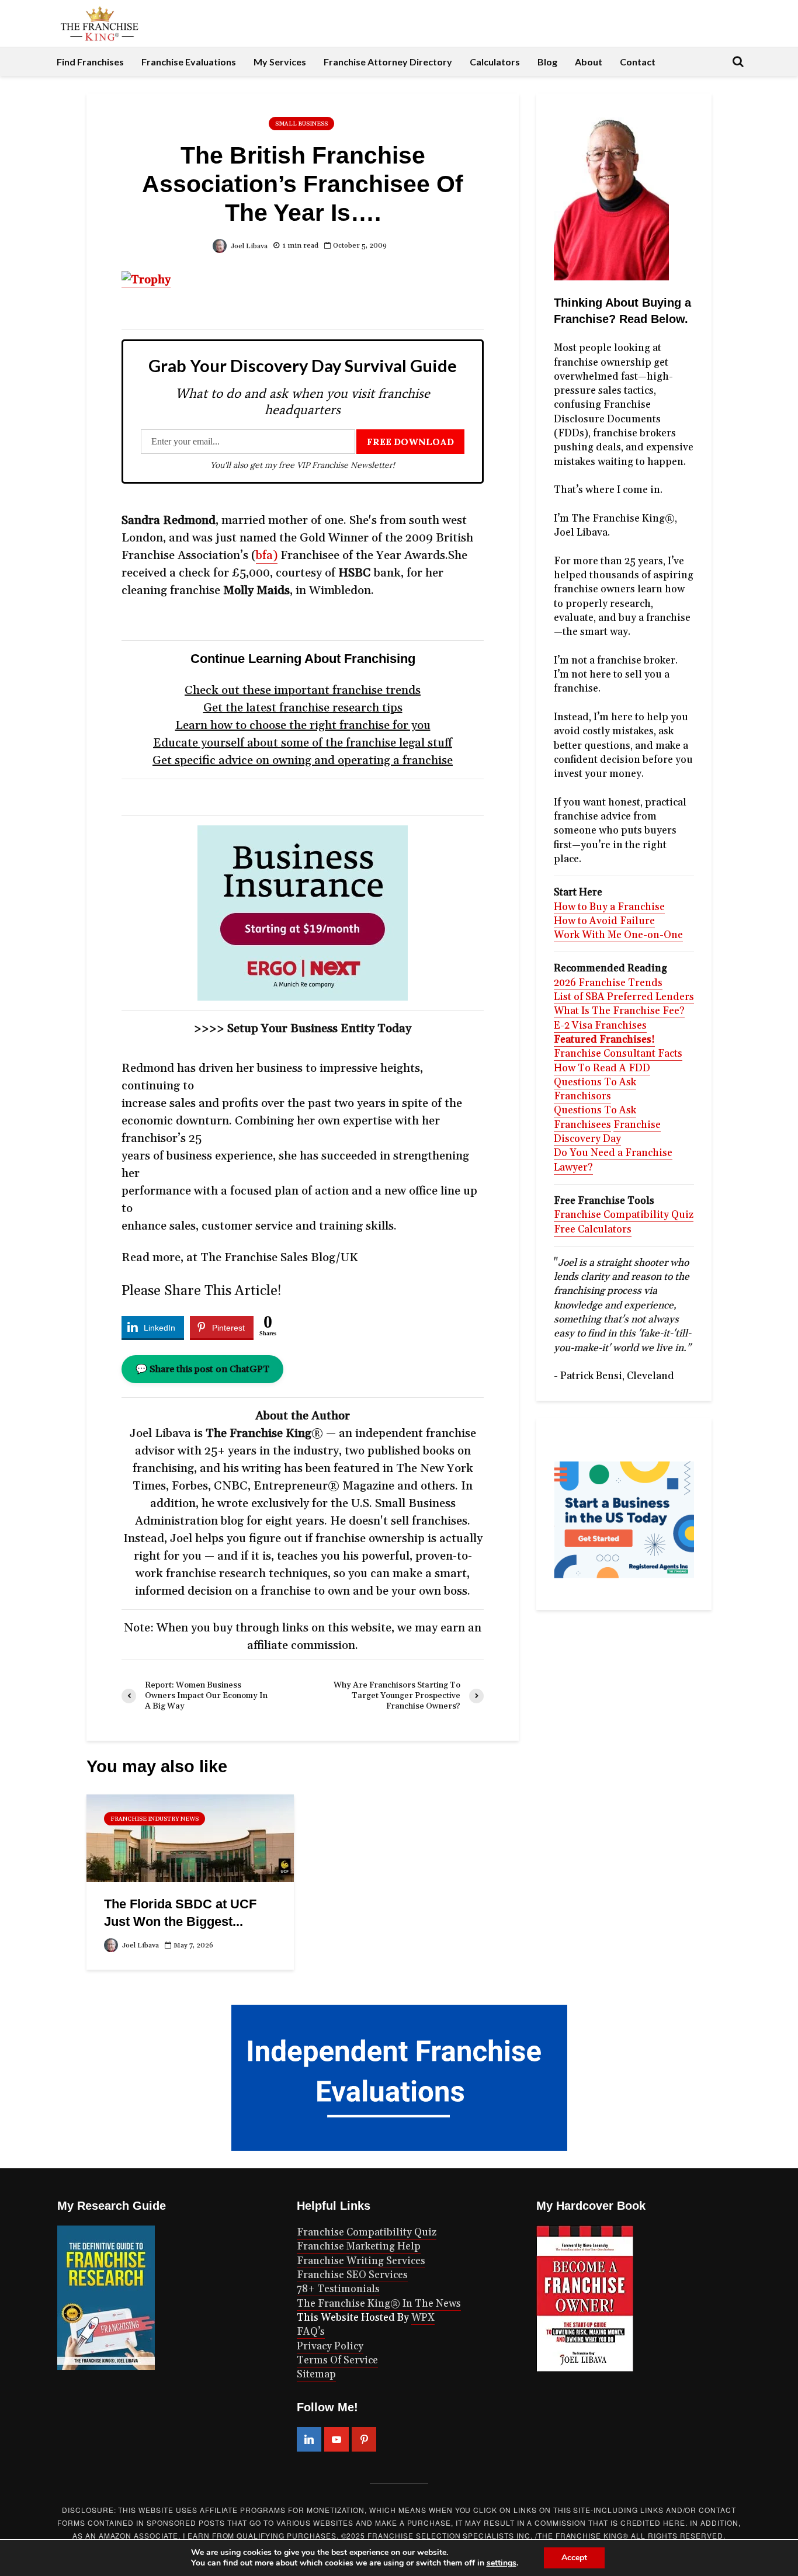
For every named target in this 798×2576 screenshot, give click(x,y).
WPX (423, 2318)
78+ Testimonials (338, 2289)
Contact (638, 62)
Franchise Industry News (155, 1819)
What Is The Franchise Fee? (619, 1011)
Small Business (301, 124)
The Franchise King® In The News (379, 2304)
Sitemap (316, 2374)
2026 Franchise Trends (608, 983)
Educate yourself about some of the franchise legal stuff (303, 743)
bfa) (267, 556)
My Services (280, 62)
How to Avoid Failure (604, 921)
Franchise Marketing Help (359, 2247)
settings (502, 2563)
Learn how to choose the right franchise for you (303, 725)
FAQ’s (311, 2332)
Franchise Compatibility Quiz (624, 1215)
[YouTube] (336, 2439)
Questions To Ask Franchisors (595, 1089)
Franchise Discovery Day (607, 1132)
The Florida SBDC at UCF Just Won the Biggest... (180, 1913)
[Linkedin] (309, 2439)
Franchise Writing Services (361, 2261)
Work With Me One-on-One (618, 935)
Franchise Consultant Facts (618, 1054)
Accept (574, 2558)
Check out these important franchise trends (303, 690)
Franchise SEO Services (352, 2275)
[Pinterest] (364, 2439)
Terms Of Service (337, 2360)
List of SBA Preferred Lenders (624, 997)
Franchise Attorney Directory (388, 62)
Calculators (495, 62)
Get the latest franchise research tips (303, 708)
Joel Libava (248, 246)
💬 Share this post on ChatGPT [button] (202, 1369)
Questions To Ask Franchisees (595, 1117)
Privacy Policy (330, 2346)
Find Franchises (90, 62)
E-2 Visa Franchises (600, 1026)
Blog (547, 62)
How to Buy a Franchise (609, 907)
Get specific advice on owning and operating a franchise (303, 761)
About (589, 62)
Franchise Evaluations (189, 62)
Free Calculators (593, 1230)
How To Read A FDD (602, 1068)
